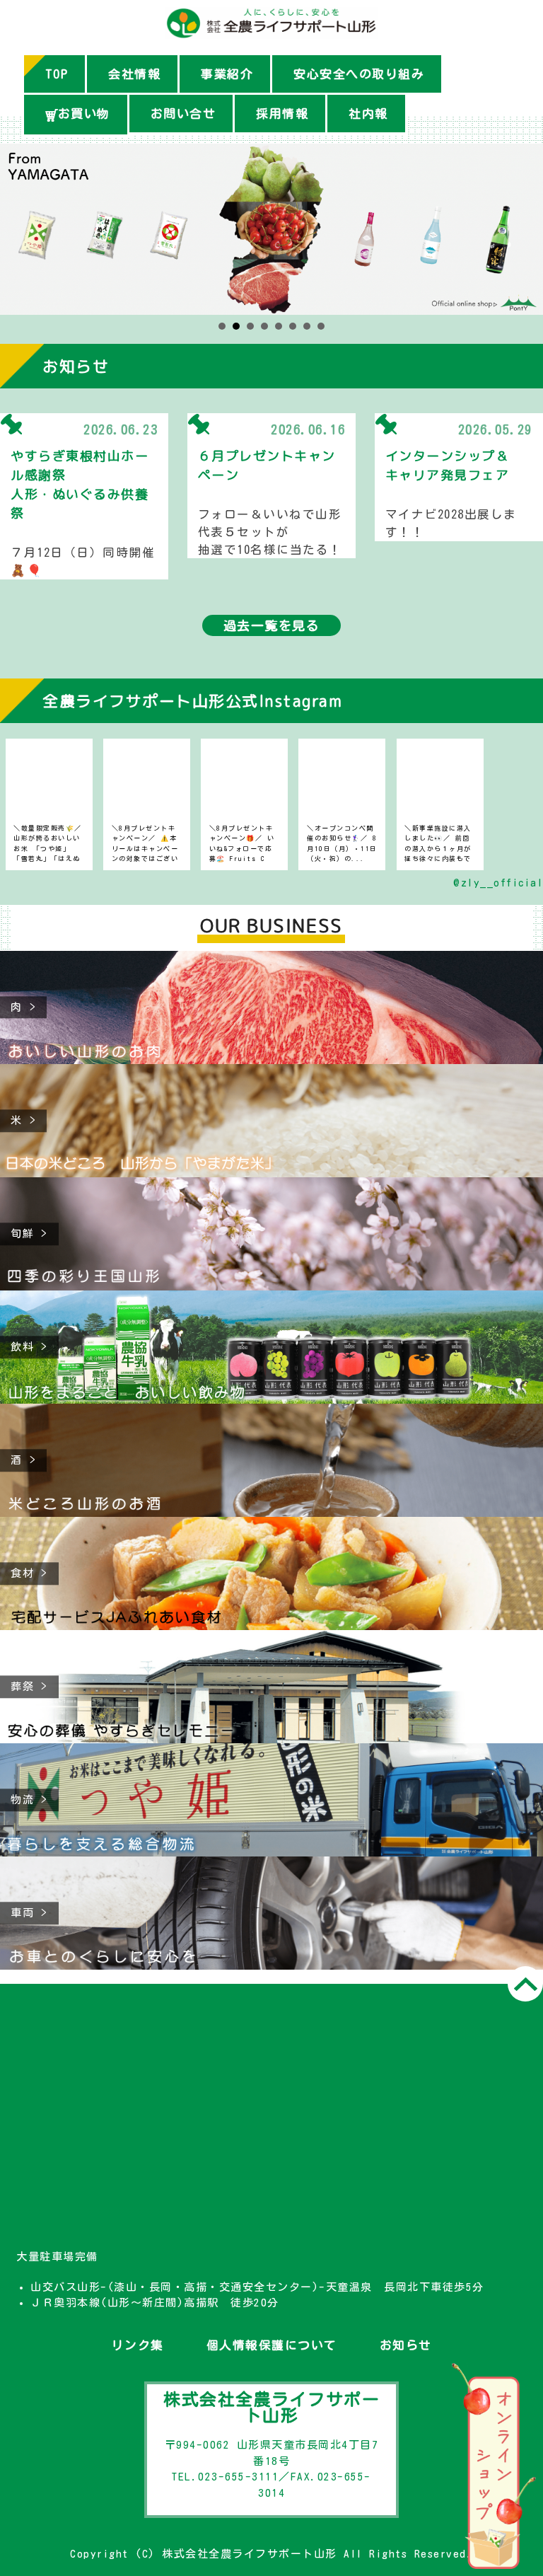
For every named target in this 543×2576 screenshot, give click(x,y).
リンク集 (138, 2345)
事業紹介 (227, 74)
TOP (57, 74)
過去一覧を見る (272, 625)
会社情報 (134, 74)
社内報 (368, 114)
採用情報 (282, 114)
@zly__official (498, 883)
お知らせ (406, 2345)
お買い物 (84, 114)
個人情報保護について (272, 2345)
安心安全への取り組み (359, 74)
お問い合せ (183, 114)
